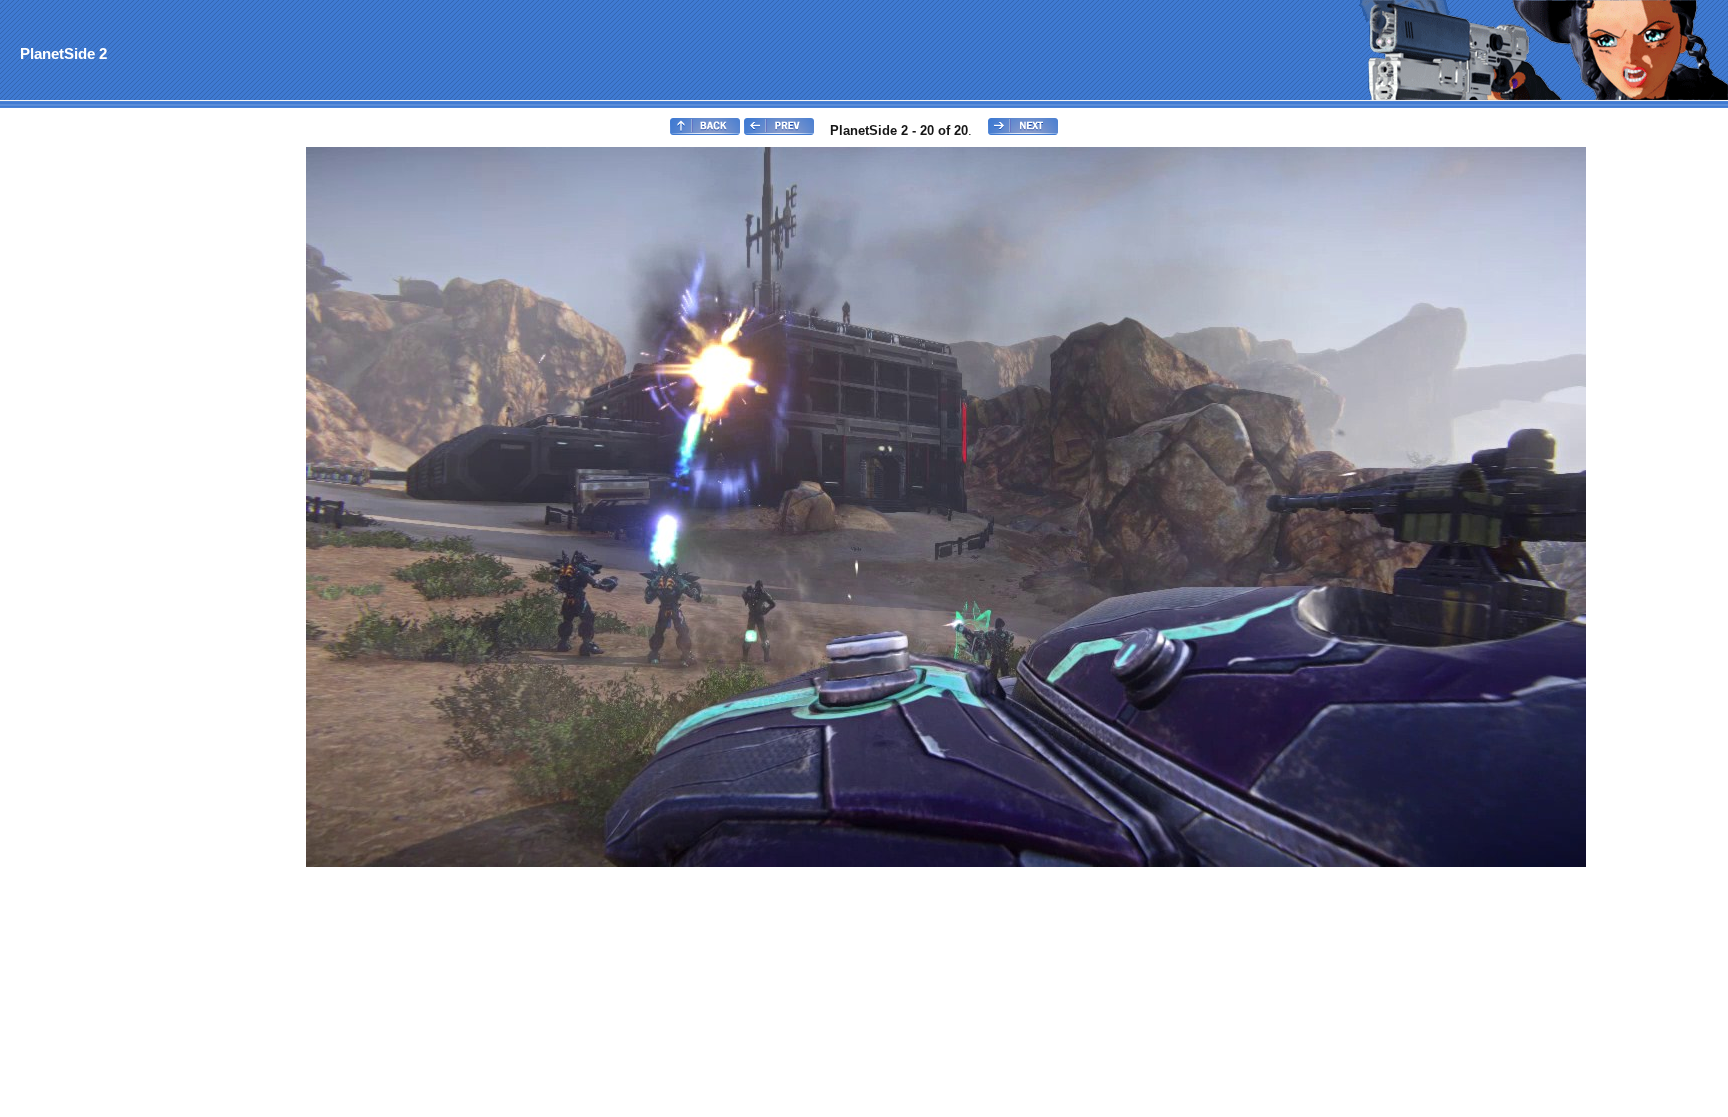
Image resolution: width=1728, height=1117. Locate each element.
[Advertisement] (83, 446)
